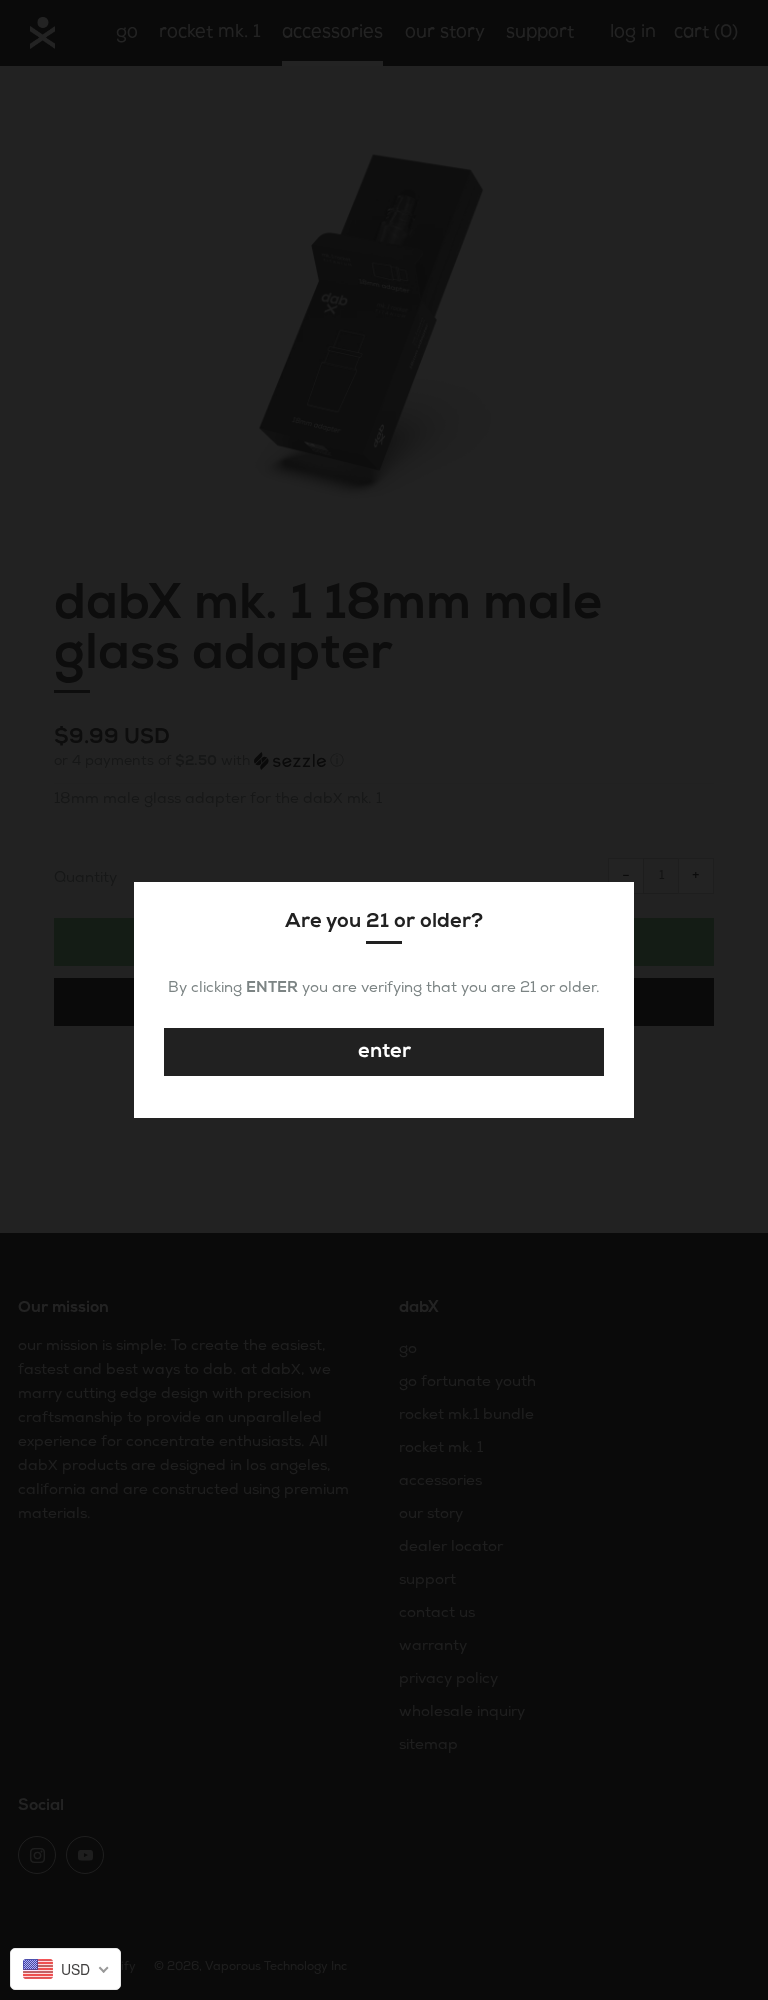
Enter (384, 1052)
